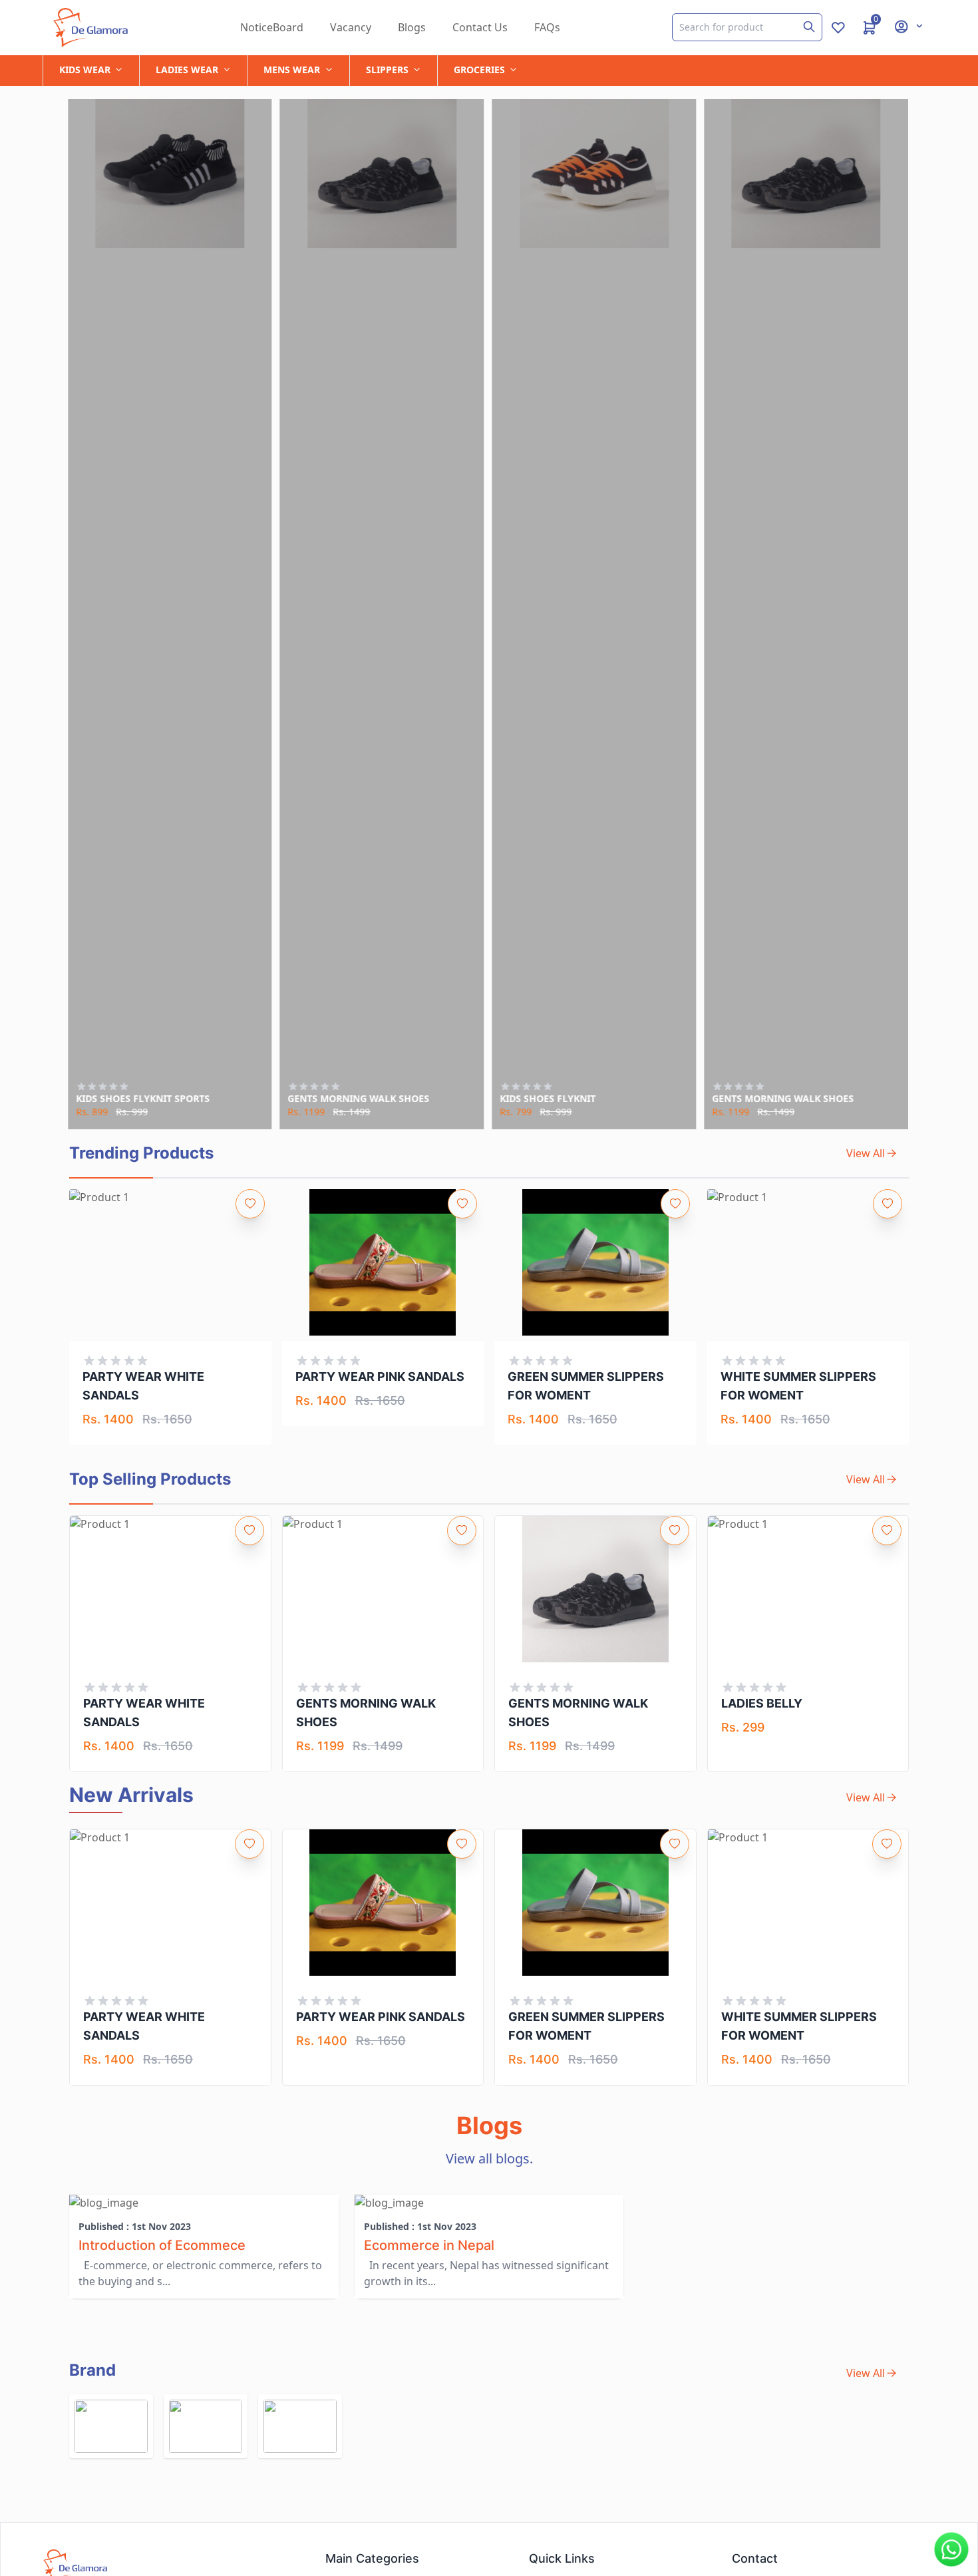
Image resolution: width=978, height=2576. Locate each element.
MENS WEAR (292, 70)
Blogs (412, 27)
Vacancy (351, 27)
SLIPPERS (387, 70)
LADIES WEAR (187, 70)
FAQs (547, 27)
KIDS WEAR (85, 70)
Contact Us (480, 27)
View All (866, 1153)
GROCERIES (479, 70)
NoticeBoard (272, 27)
